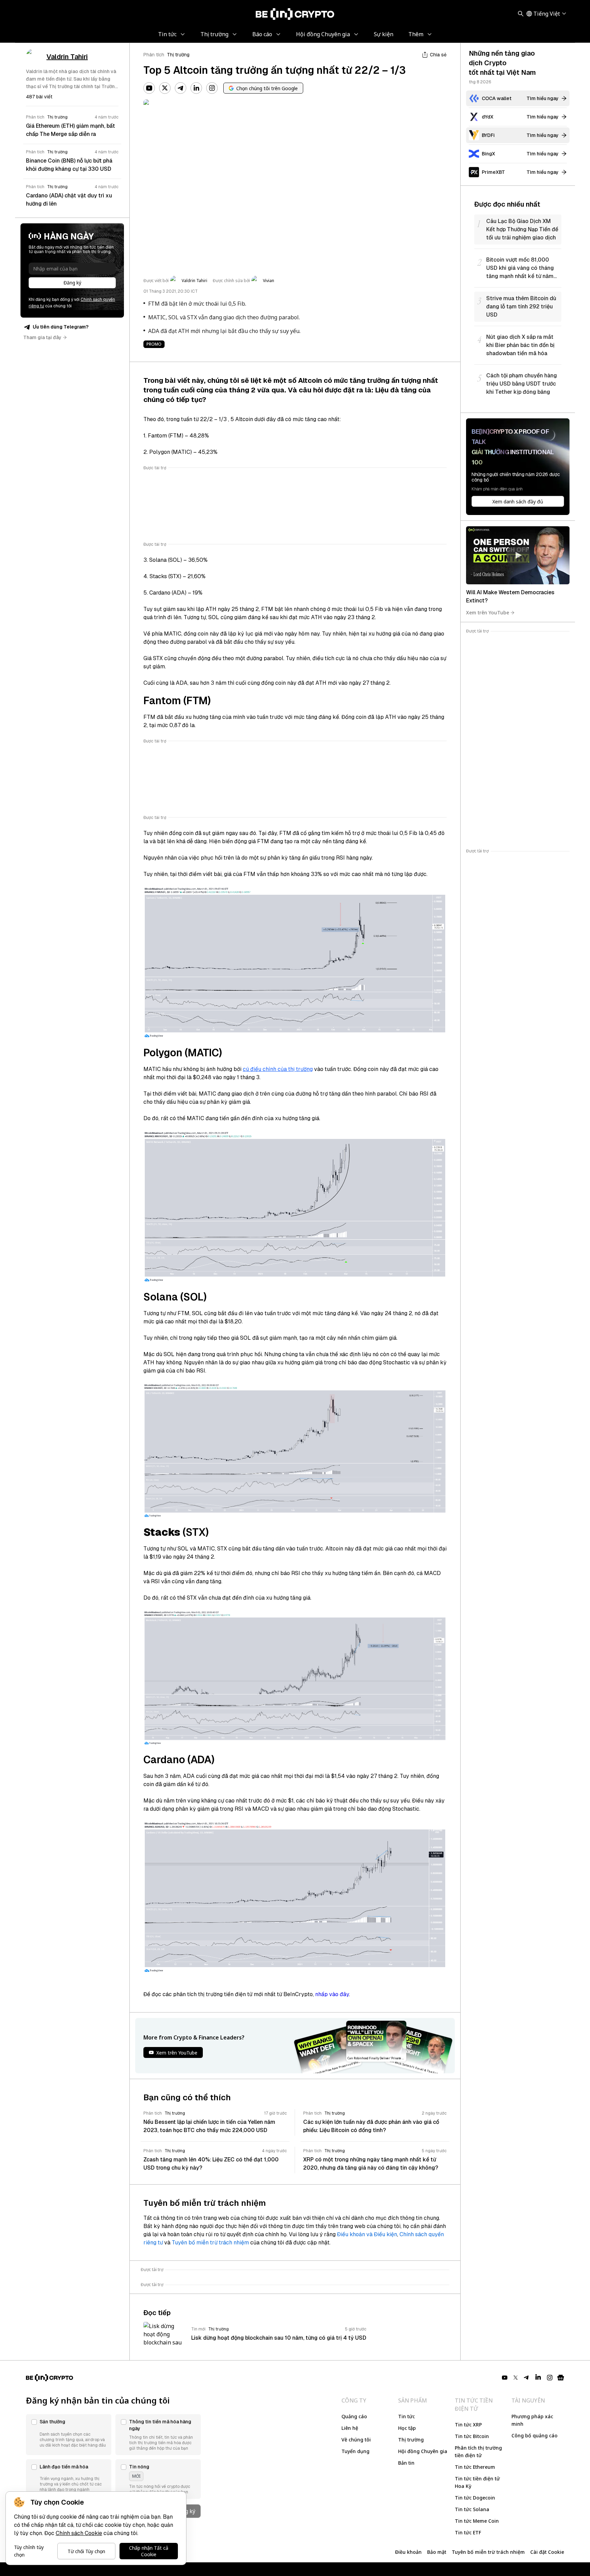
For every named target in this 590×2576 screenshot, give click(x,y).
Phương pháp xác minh (532, 2420)
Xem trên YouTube (488, 612)
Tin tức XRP (468, 2425)
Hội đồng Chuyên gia (423, 2451)
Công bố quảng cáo (535, 2435)
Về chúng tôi (356, 2440)
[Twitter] (165, 88)
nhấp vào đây (332, 1994)
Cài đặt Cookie (547, 2552)
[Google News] (561, 2378)
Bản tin (406, 2463)
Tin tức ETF (468, 2532)
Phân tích (154, 55)
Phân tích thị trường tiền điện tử (478, 2452)
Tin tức (406, 2416)
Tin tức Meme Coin (477, 2521)
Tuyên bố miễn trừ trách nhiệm (210, 2243)
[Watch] (518, 555)
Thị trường (178, 55)
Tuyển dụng (355, 2451)
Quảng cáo (354, 2416)
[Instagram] (212, 88)
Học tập (407, 2428)
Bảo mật (437, 2552)
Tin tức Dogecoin (475, 2498)
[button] (69, 2435)
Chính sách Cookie (79, 2533)
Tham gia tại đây (42, 337)
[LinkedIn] (196, 88)
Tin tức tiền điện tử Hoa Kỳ (477, 2482)
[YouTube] (149, 88)
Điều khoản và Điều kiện (367, 2234)
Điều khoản (408, 2552)
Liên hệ (350, 2428)
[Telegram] (181, 88)
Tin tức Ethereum (475, 2467)
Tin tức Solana (472, 2509)
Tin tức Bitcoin (472, 2436)
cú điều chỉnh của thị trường (278, 1069)
